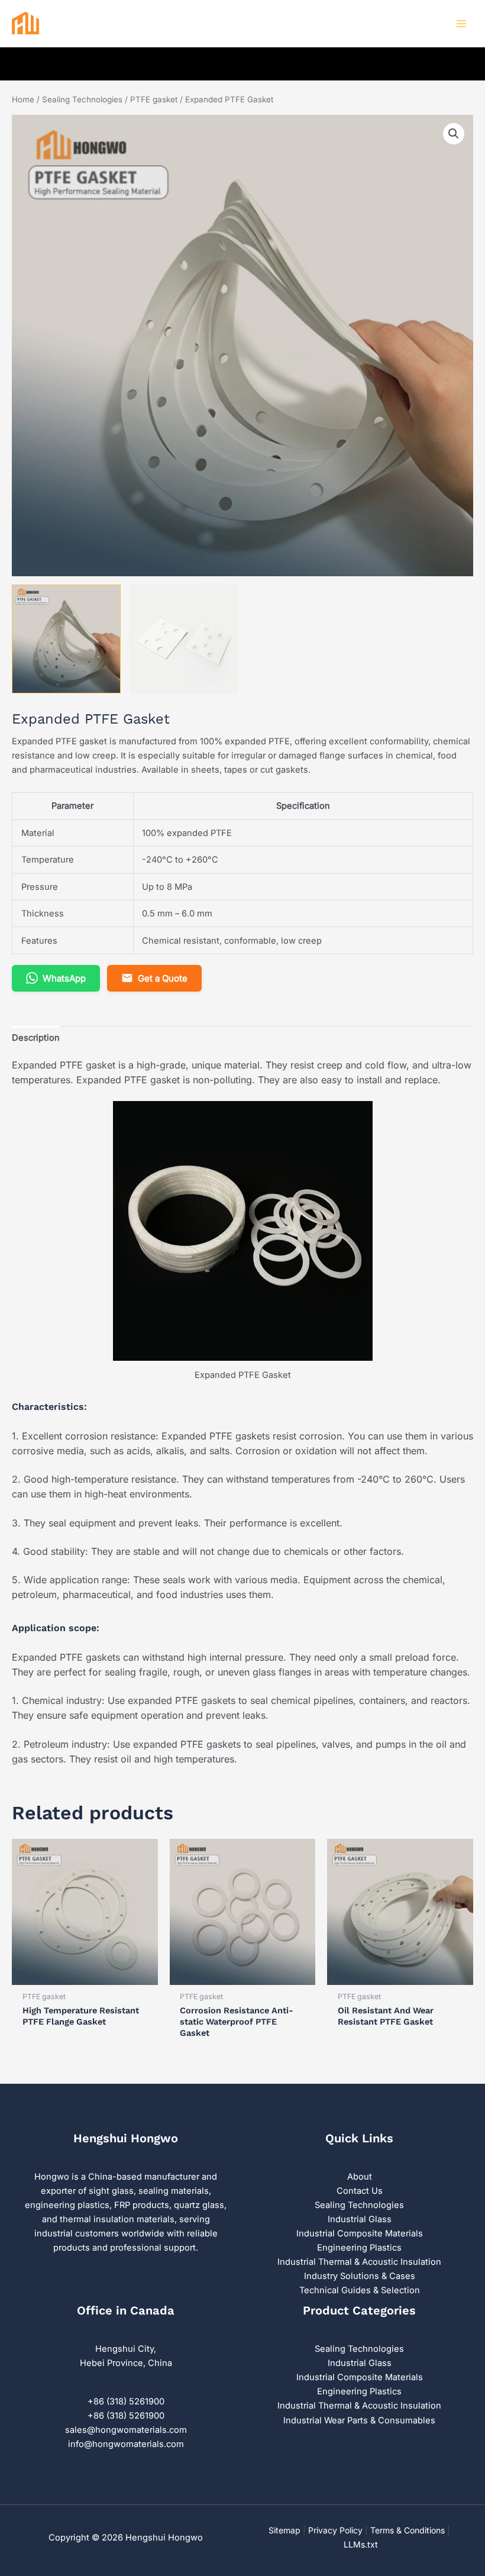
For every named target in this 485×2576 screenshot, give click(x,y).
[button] (454, 134)
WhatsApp (64, 978)
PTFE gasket (154, 99)
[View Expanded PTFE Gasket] (66, 639)
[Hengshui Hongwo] (47, 24)
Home (23, 99)
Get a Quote (163, 978)
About (360, 2177)
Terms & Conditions (408, 2530)
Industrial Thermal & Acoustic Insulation (359, 2262)
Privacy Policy (335, 2530)
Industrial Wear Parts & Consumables (359, 2420)
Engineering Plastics (359, 2248)
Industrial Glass (360, 2219)
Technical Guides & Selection (360, 2290)
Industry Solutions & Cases (360, 2276)
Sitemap (284, 2530)
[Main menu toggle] (461, 24)
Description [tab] (36, 1038)
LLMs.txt (361, 2544)
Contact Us (360, 2191)
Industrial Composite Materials (360, 2233)
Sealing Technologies (82, 99)
